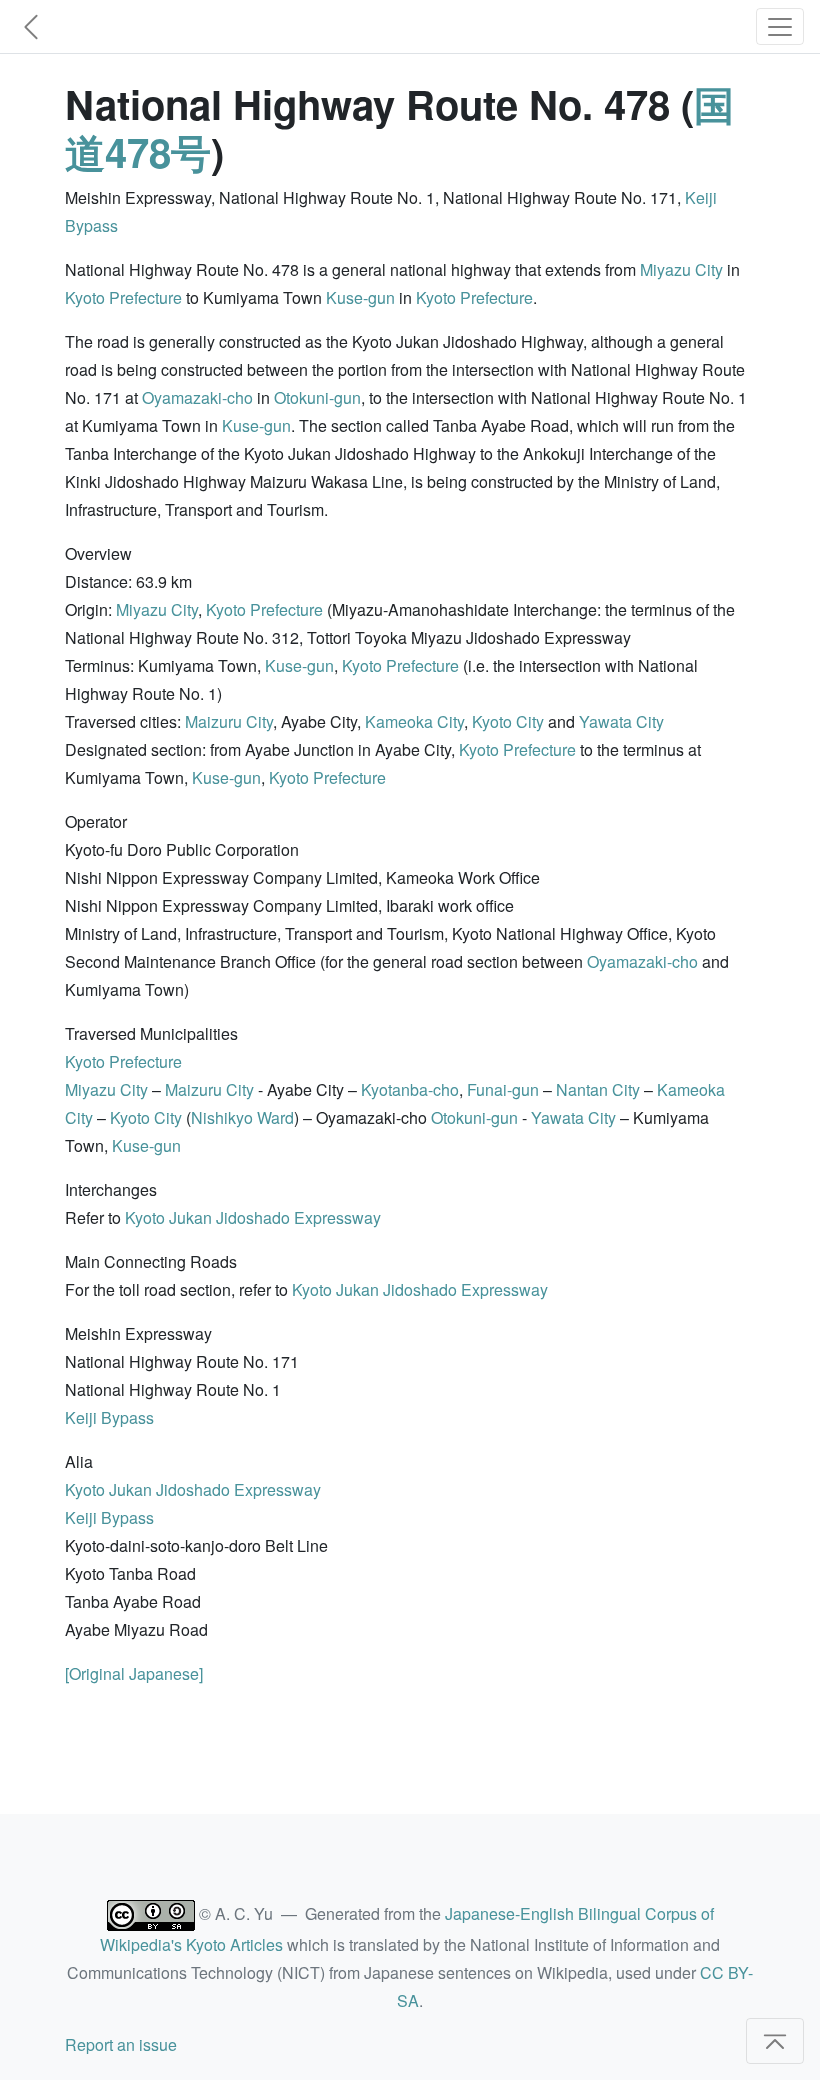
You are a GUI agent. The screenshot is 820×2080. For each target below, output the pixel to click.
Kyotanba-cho (410, 1089)
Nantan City (598, 1089)
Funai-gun (503, 1089)
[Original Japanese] (134, 1673)
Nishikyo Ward (242, 1117)
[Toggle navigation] (780, 26)
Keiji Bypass (109, 1417)
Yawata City (621, 721)
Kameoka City (414, 721)
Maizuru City (229, 721)
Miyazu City (681, 269)
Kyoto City (508, 721)
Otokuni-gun (317, 397)
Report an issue (121, 2044)
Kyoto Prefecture (123, 297)
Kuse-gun (360, 297)
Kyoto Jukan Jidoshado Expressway (253, 1217)
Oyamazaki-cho (197, 397)
